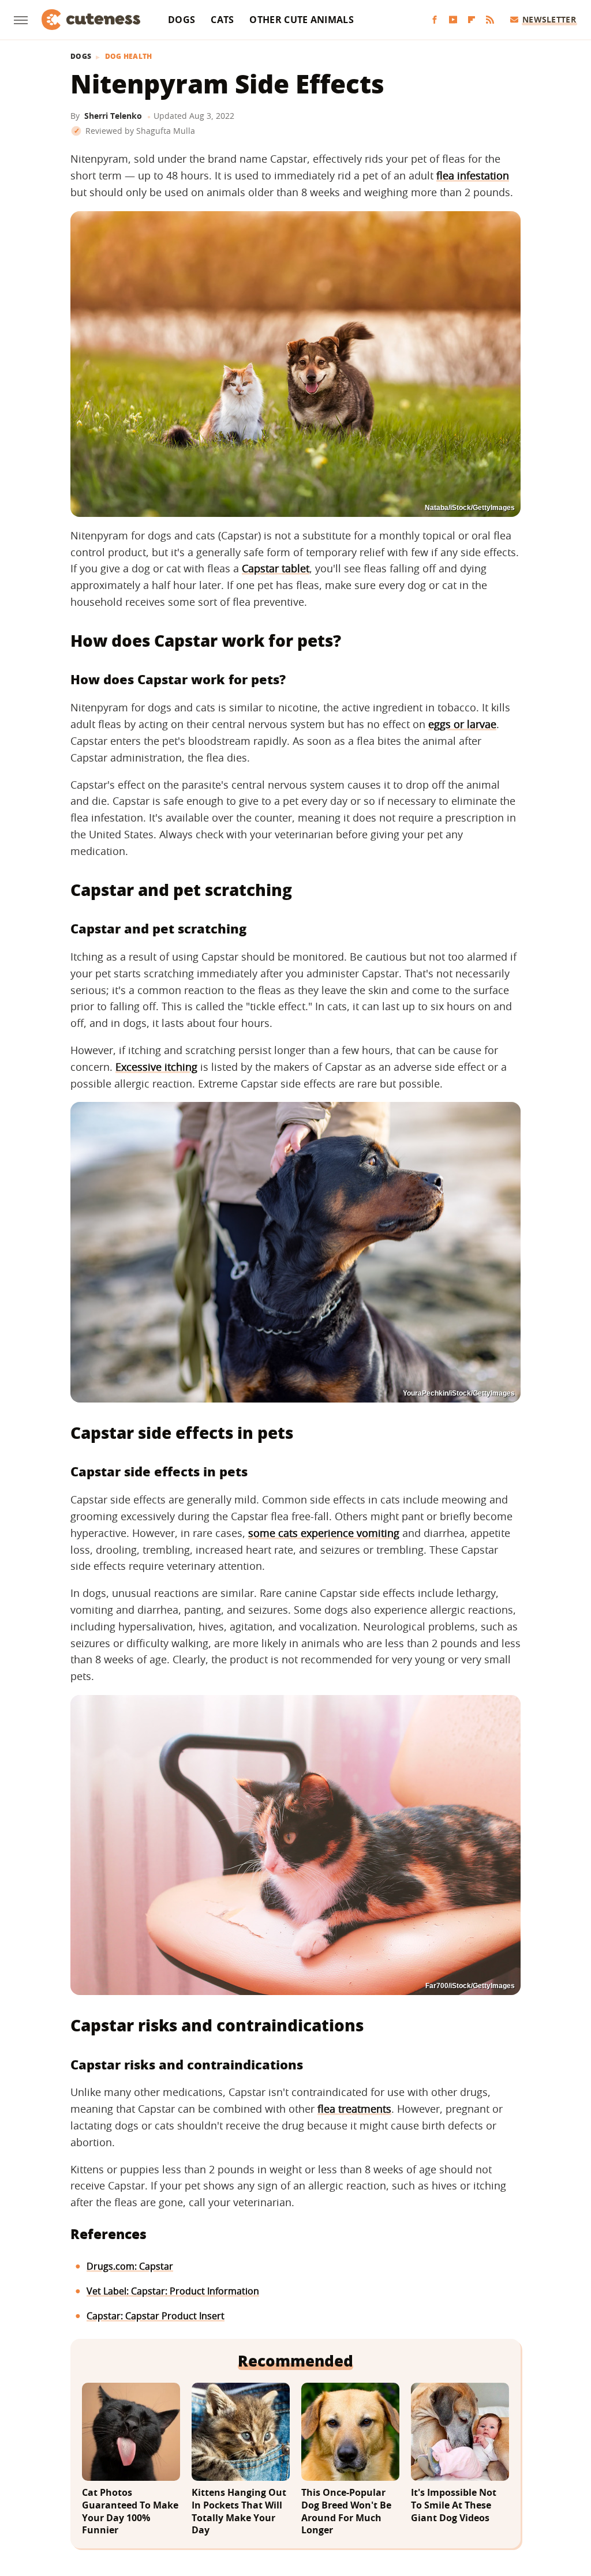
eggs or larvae (462, 724)
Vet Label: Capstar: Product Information (173, 2291)
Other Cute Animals (301, 20)
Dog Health (129, 57)
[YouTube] (453, 20)
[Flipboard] (472, 20)
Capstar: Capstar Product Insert (156, 2316)
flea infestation (473, 175)
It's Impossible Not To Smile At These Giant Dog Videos (454, 2505)
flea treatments (354, 2109)
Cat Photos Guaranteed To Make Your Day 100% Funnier (130, 2511)
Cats (222, 20)
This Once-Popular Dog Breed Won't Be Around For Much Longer (346, 2511)
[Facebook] (435, 20)
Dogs (182, 20)
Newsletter (549, 19)
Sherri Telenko (113, 116)
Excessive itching (156, 1067)
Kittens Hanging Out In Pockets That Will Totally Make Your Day (239, 2511)
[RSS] (490, 20)
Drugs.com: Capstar (130, 2266)
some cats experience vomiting (324, 1533)
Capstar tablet (276, 568)
